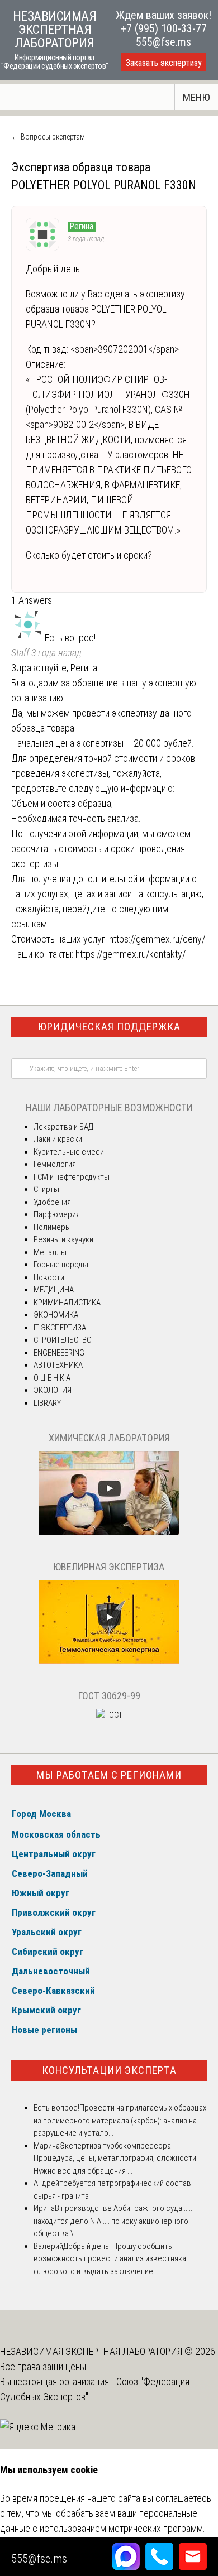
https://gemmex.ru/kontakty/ (131, 954)
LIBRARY (47, 1403)
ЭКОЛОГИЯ (53, 1390)
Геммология (55, 1164)
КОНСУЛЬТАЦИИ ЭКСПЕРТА (109, 2070)
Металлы (50, 1252)
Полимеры (52, 1227)
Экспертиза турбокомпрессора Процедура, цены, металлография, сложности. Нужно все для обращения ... (116, 2158)
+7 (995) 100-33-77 (164, 28)
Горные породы (61, 1265)
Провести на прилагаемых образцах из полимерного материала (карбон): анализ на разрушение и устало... (120, 2120)
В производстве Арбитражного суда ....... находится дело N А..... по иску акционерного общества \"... (115, 2221)
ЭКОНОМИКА (56, 1315)
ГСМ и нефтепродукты (72, 1177)
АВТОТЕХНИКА (58, 1365)
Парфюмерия (57, 1214)
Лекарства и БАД (63, 1127)
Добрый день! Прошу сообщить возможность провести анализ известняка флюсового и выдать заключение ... (110, 2259)
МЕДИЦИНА (54, 1290)
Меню (196, 97)
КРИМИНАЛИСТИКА (67, 1303)
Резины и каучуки (63, 1239)
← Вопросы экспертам (48, 137)
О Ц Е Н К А (52, 1378)
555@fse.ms (163, 42)
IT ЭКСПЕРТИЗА (60, 1328)
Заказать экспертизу (164, 63)
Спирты (46, 1189)
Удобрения (52, 1202)
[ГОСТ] (109, 1715)
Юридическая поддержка (109, 1027)
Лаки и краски (58, 1139)
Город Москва (41, 1814)
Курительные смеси (69, 1152)
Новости (49, 1277)
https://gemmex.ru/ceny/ (157, 939)
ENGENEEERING (59, 1353)
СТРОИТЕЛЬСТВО (63, 1340)
